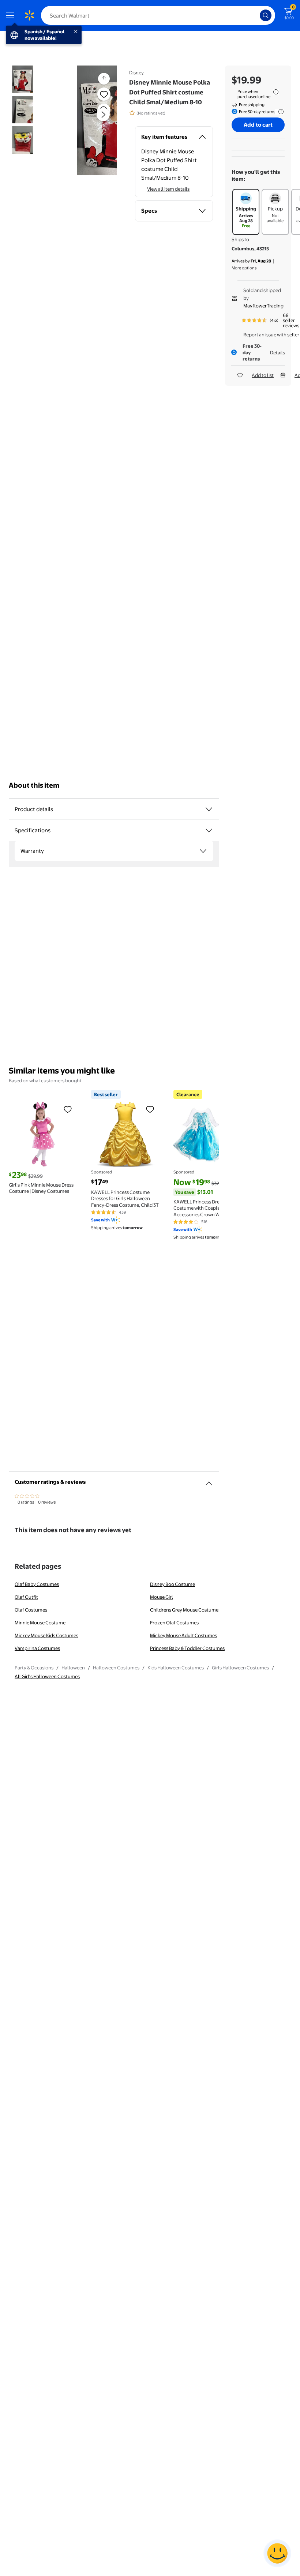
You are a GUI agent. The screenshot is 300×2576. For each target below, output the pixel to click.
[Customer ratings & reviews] (209, 1481)
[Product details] (209, 809)
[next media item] (103, 115)
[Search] (266, 15)
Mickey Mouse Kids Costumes (46, 1635)
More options (244, 268)
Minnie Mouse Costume (40, 1623)
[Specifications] (209, 830)
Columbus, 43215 (250, 249)
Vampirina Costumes (37, 1648)
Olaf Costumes (31, 1610)
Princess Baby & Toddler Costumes (187, 1648)
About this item (34, 785)
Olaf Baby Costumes (37, 1584)
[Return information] (280, 112)
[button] (90, 120)
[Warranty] (203, 851)
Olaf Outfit (26, 1597)
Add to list (263, 375)
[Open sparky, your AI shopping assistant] (277, 2553)
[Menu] (12, 15)
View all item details (168, 189)
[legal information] (276, 92)
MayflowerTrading (263, 306)
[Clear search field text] (256, 15)
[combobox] (158, 15)
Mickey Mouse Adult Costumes (183, 1635)
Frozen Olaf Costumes (174, 1623)
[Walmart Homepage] (29, 15)
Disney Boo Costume (172, 1584)
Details (277, 352)
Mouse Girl (162, 1597)
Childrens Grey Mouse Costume (184, 1610)
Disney (136, 72)
